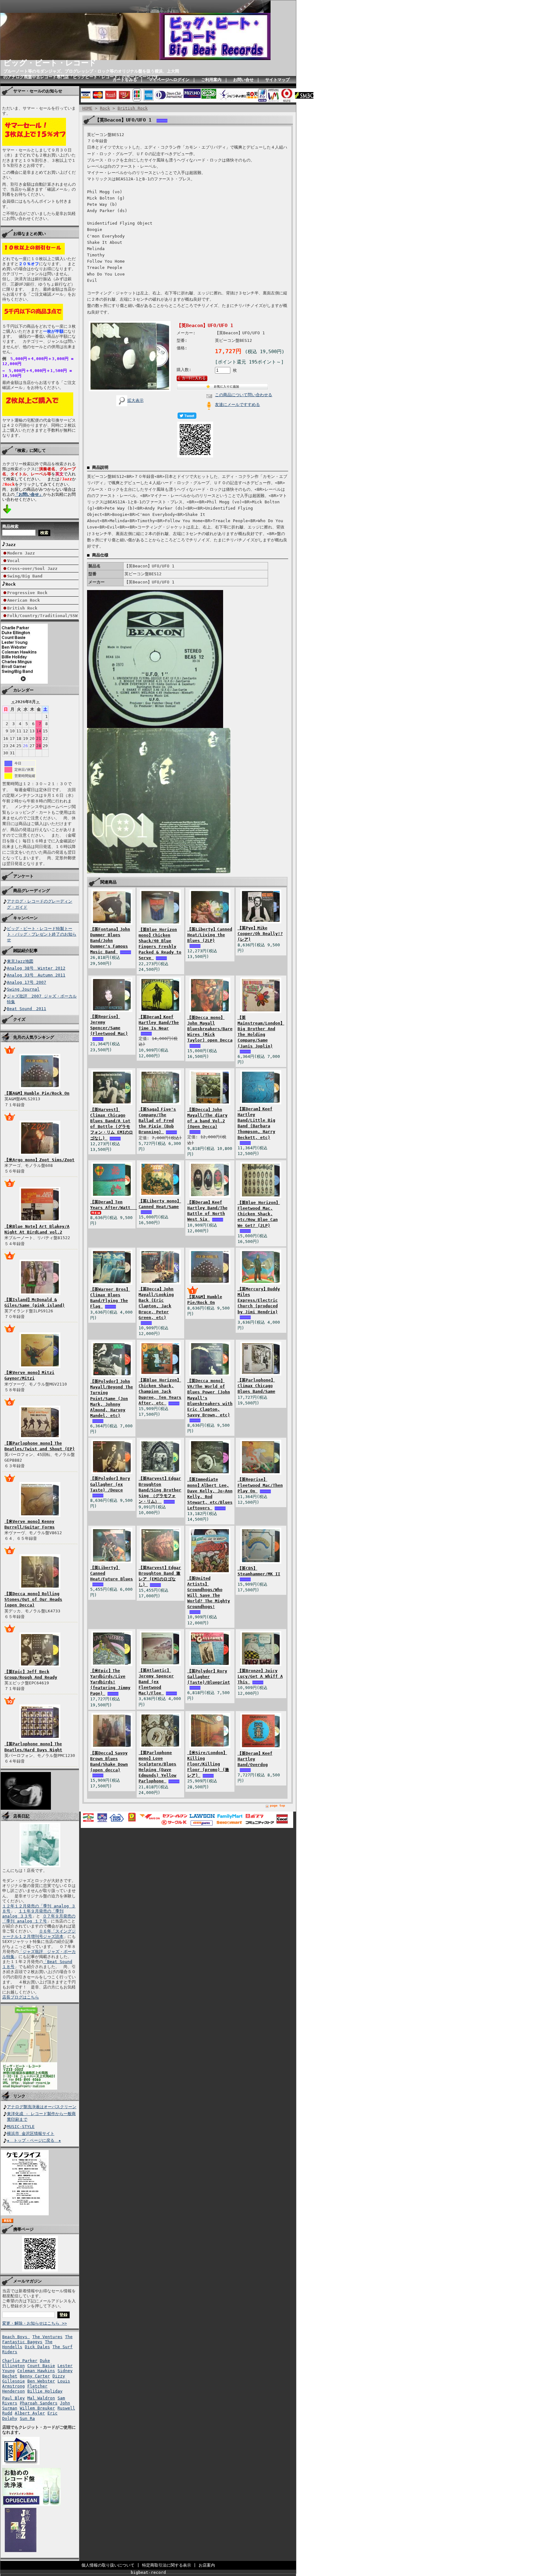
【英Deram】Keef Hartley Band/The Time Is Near (159, 1023)
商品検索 (10, 526)
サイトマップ (277, 80)
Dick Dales (37, 2347)
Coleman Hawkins (36, 2371)
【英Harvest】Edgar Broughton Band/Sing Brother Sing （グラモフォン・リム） (160, 1490)
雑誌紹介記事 (25, 951)
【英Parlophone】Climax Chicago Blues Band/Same (256, 1386)
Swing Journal (23, 989)
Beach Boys (16, 2337)
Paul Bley (14, 2398)
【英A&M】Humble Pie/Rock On (37, 1093)
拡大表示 (135, 400)
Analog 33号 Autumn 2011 (36, 975)
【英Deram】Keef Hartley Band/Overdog (255, 1759)
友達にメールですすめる (237, 405)
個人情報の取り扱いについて (108, 2565)
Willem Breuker (37, 2408)
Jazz (11, 545)
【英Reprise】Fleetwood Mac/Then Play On (260, 1485)
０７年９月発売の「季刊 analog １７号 (39, 1919)
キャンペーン (25, 918)
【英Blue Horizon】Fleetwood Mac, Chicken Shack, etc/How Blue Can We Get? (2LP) (259, 1214)
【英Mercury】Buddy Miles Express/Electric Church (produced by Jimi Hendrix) (259, 1300)
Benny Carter (35, 2376)
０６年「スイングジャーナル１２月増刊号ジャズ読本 (39, 1934)
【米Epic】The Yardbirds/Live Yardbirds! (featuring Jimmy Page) (110, 1682)
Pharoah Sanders (39, 2403)
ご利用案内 (211, 80)
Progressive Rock (27, 593)
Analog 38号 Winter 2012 (36, 968)
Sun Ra (27, 2418)
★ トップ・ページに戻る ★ (34, 2140)
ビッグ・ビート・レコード (50, 63)
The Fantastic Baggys (37, 2339)
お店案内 (207, 2565)
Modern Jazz (21, 553)
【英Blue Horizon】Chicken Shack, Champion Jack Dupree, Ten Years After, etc (160, 1392)
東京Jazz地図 (20, 961)
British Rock (22, 608)
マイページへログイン (169, 80)
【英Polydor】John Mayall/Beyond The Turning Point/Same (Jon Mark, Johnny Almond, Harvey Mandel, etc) (112, 1398)
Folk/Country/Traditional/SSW (42, 616)
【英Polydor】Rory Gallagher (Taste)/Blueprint (209, 1677)
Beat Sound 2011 (27, 1009)
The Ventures (47, 2337)
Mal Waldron (41, 2398)
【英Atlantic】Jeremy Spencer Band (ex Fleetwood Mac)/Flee (156, 1682)
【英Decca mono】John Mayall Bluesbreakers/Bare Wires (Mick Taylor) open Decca (210, 1029)
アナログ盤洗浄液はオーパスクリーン (42, 2107)
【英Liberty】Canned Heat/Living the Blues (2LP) (210, 935)
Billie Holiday (45, 2391)
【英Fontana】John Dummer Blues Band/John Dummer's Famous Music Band (110, 941)
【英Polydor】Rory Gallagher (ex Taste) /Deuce (110, 1484)
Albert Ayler (30, 2413)
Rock (11, 584)
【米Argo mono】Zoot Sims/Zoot (39, 1160)
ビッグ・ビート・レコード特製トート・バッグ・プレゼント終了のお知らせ (42, 934)
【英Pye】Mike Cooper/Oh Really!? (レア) (260, 934)
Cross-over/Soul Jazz (32, 569)
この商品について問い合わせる (244, 395)
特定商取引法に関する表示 (167, 2565)
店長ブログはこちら (21, 1997)
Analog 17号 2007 (27, 982)
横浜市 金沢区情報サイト (31, 2133)
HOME (87, 108)
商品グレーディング (32, 891)
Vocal (14, 561)
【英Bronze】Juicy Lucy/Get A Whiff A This (260, 1676)
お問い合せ (243, 80)
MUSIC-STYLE (21, 2127)
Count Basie (41, 2366)
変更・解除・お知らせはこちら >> (35, 2323)
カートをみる (125, 80)
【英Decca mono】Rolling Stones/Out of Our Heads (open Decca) (33, 1599)
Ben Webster (41, 2381)
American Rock (24, 600)
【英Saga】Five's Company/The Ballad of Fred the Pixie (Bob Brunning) (157, 1121)
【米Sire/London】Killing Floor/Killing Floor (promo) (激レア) (208, 1764)
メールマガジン (27, 2281)
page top (277, 1805)
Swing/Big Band (25, 576)
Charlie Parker (20, 2361)
